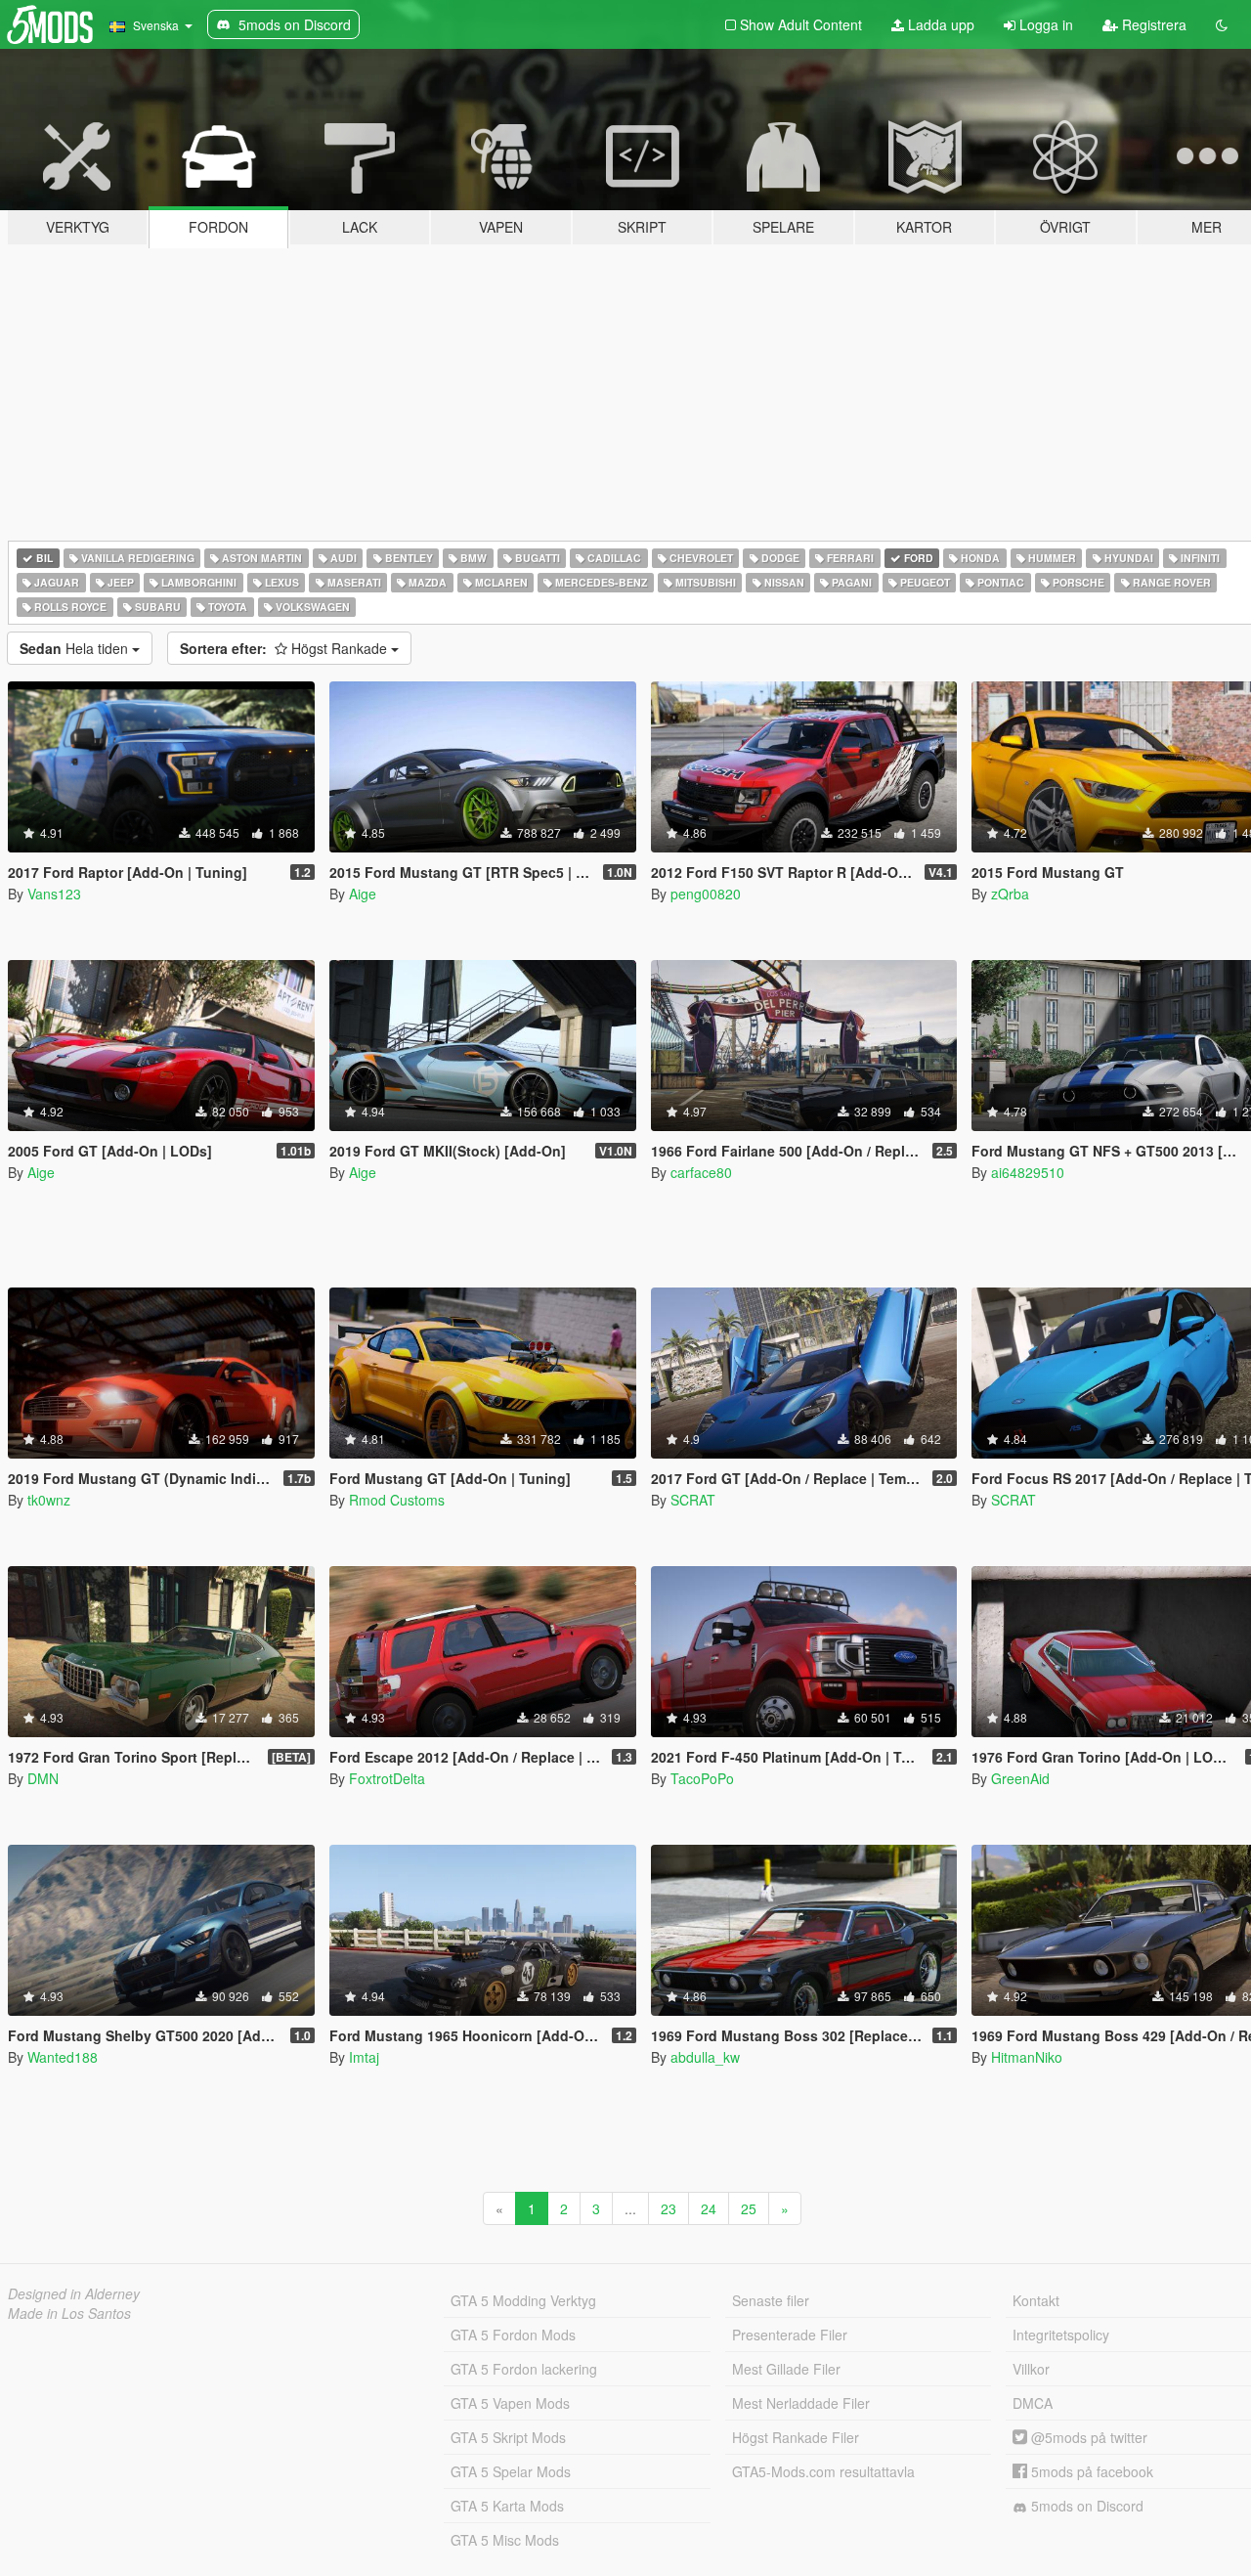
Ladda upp (939, 24)
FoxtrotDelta (387, 1778)
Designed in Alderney (74, 2293)
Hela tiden (76, 648)
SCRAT (693, 1500)
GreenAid (1020, 1778)
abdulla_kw (705, 2057)
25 (749, 2208)
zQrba (1010, 894)
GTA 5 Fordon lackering (524, 2369)
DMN (43, 1778)
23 (669, 2208)
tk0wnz (49, 1500)
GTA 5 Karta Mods (507, 2506)
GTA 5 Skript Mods (508, 2437)
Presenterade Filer (790, 2335)
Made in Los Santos (69, 2313)
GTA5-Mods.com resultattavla (823, 2471)
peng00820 (706, 894)
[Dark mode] (1222, 24)
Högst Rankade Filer (796, 2437)
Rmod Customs (397, 1500)
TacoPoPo (702, 1778)
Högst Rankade (285, 648)
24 (709, 2208)
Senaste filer (771, 2300)
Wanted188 (63, 2057)
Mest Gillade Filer (786, 2369)
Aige (363, 894)
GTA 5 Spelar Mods (511, 2471)
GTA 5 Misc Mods (505, 2540)
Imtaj (364, 2057)
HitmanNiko (1027, 2057)
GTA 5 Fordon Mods (513, 2335)
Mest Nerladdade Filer (801, 2403)
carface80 (701, 1172)
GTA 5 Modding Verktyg (523, 2300)
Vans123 (54, 894)
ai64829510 (1028, 1172)
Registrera (1152, 24)
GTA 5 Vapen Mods (510, 2403)
